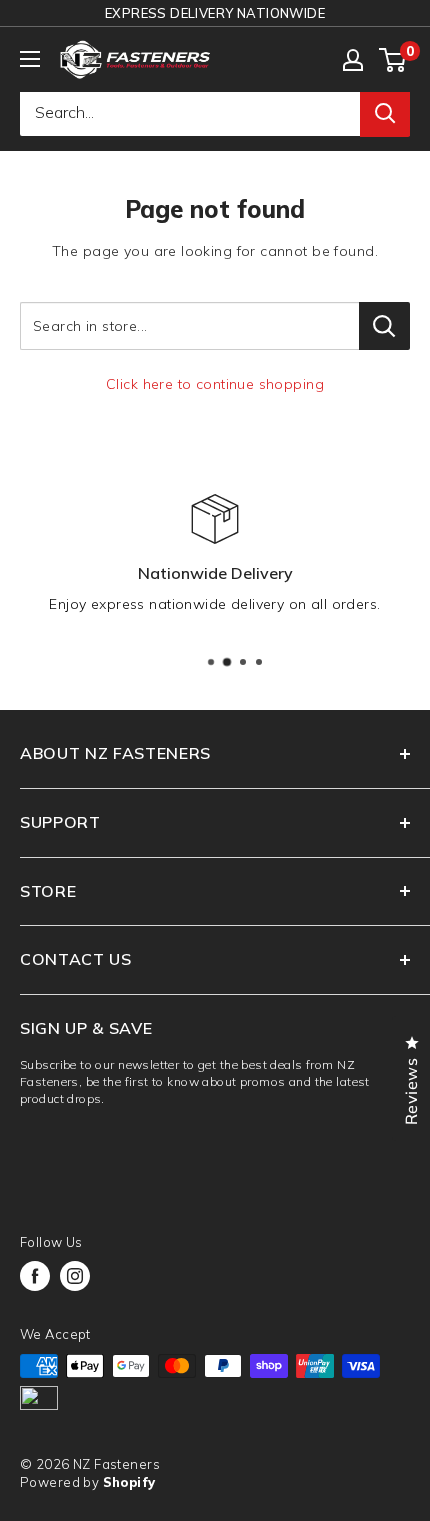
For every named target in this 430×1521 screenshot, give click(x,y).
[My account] (353, 60)
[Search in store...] (384, 326)
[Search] (385, 113)
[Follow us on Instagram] (75, 1276)
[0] (393, 60)
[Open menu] (30, 59)
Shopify (129, 1482)
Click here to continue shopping (215, 384)
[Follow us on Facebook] (35, 1276)
